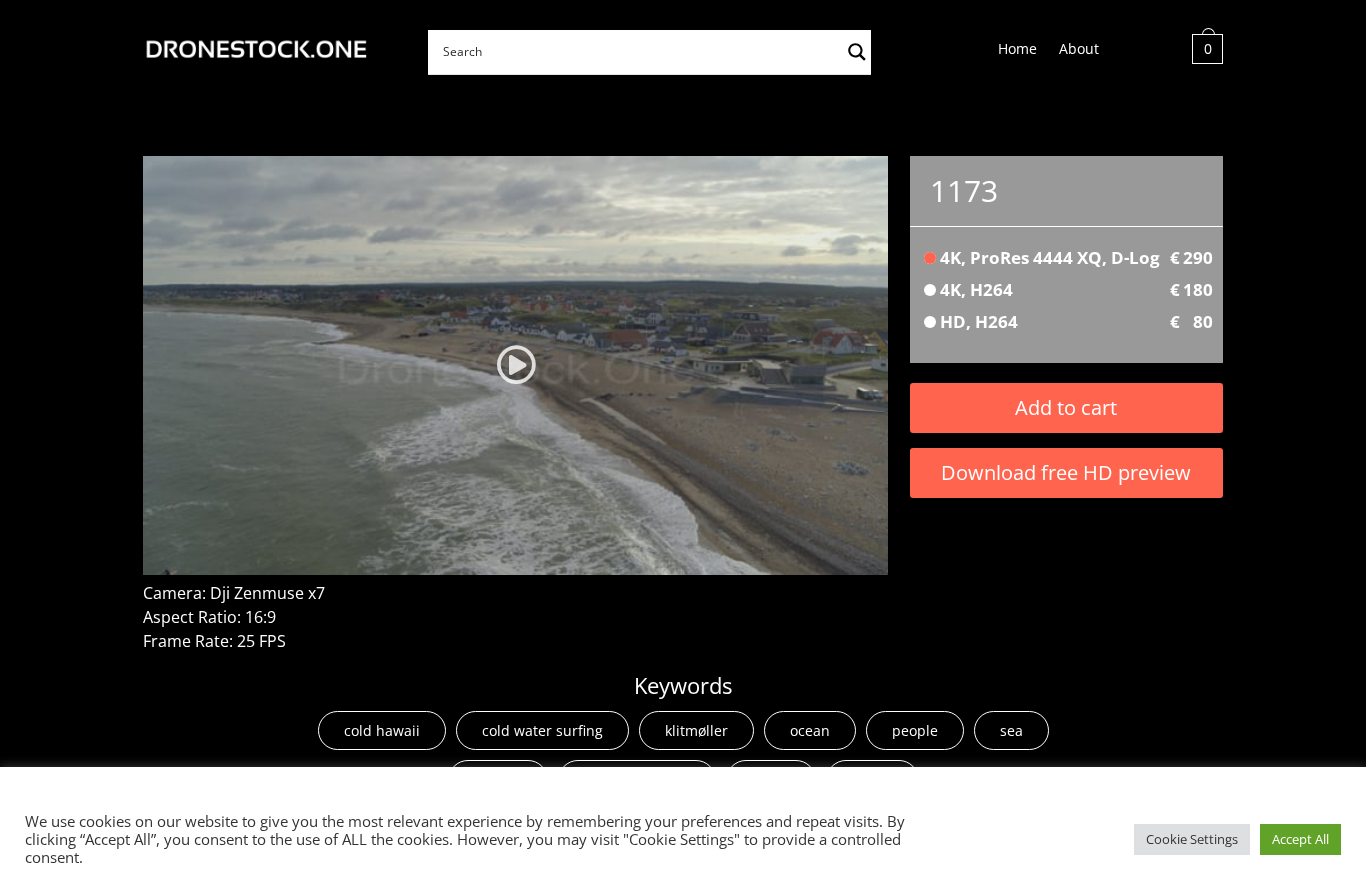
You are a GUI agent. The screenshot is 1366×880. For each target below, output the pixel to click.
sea (1011, 730)
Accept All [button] (1300, 839)
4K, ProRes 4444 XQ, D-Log (1076, 258)
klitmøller (696, 730)
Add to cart (1066, 407)
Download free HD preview (1066, 472)
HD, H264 (1076, 322)
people (915, 730)
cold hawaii (382, 730)
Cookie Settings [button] (1192, 839)
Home (1017, 50)
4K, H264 (1076, 290)
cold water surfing (542, 730)
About (1079, 50)
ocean (810, 730)
